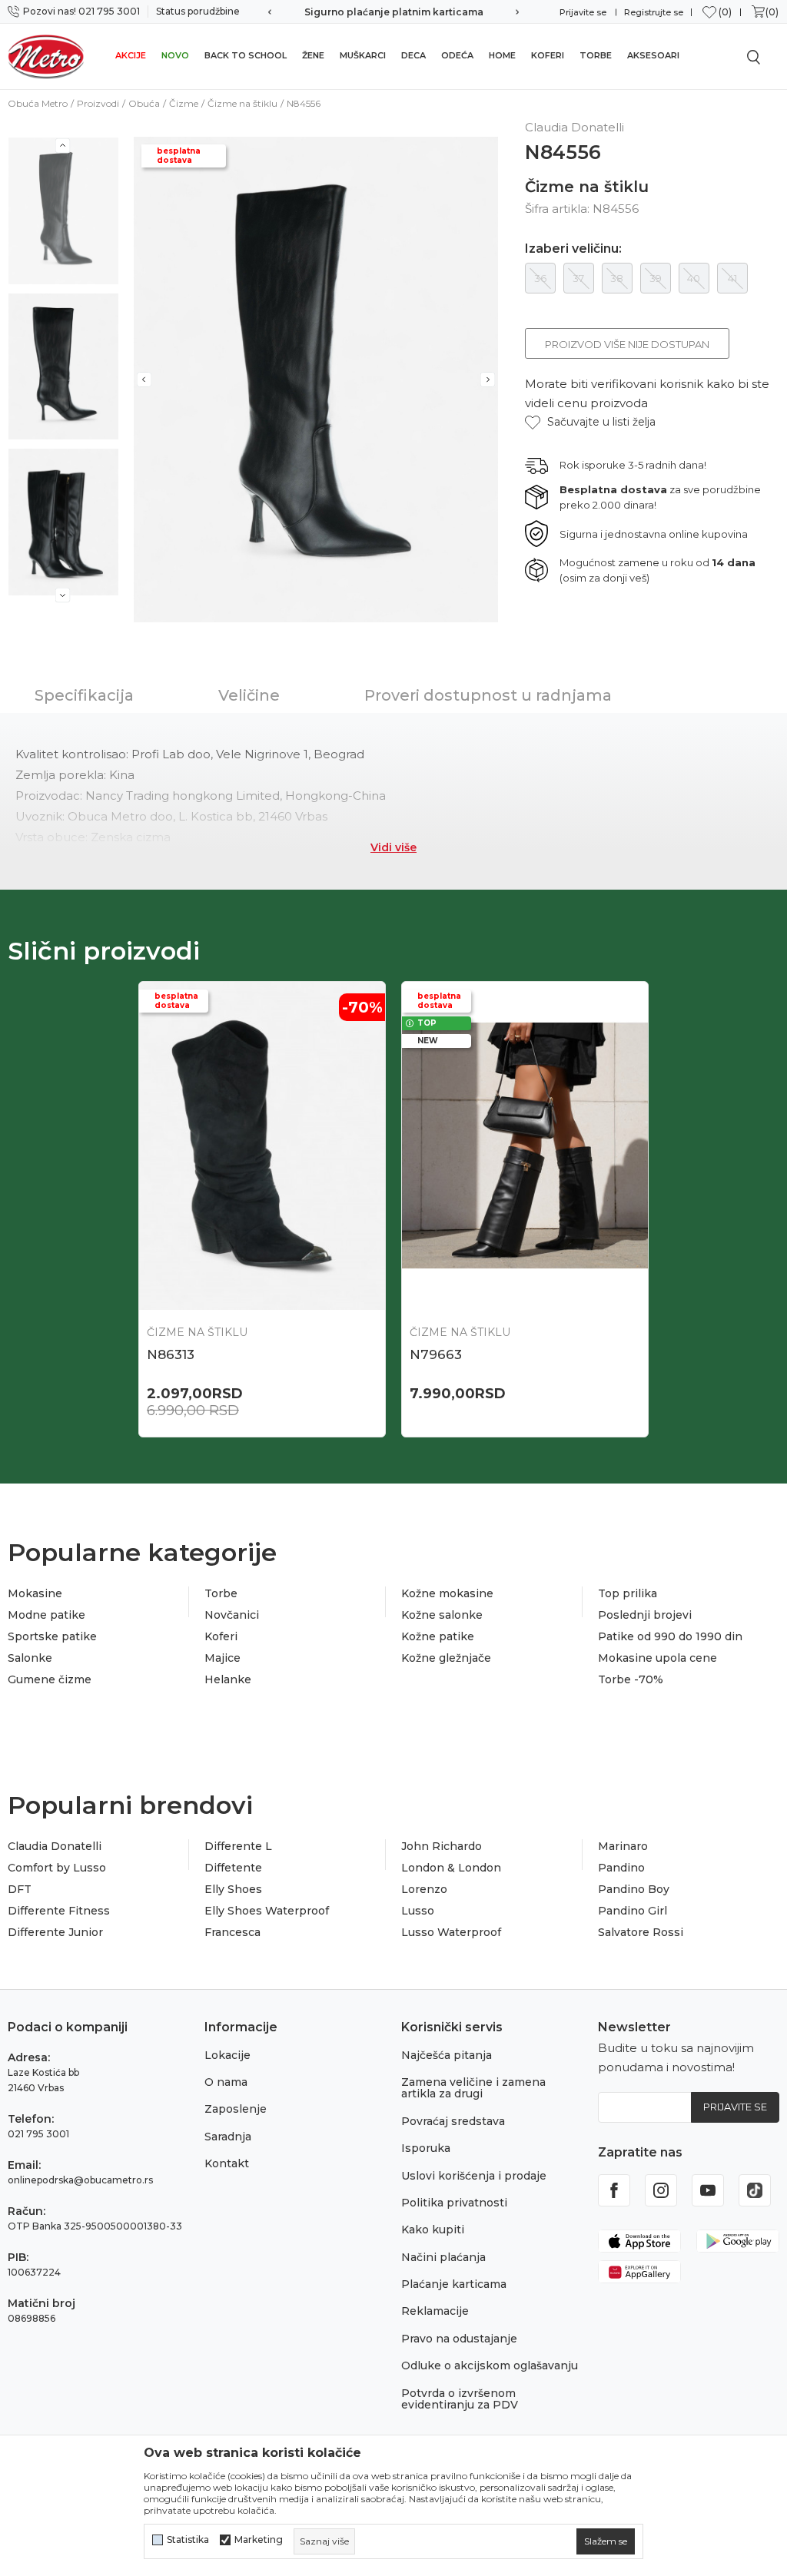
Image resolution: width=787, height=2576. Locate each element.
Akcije (131, 55)
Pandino (621, 1868)
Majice (222, 1658)
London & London (451, 1868)
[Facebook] (614, 2190)
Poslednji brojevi (645, 1615)
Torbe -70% (631, 1679)
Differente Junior (55, 1932)
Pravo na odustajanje (459, 2339)
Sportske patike (52, 1636)
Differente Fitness (59, 1911)
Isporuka (426, 2148)
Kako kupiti (433, 2230)
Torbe (596, 55)
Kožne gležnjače (446, 1658)
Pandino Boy (634, 1889)
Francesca (232, 1932)
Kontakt (227, 2163)
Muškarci (363, 55)
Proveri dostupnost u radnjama (488, 695)
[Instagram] (661, 2190)
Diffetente (233, 1868)
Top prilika (628, 1593)
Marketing (259, 2540)
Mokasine (35, 1593)
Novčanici (232, 1615)
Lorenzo (424, 1889)
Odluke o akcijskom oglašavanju (490, 2365)
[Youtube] (708, 2190)
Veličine (249, 695)
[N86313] (262, 1146)
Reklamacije (435, 2311)
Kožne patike (438, 1636)
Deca (413, 55)
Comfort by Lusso (57, 1868)
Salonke (30, 1658)
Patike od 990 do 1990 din (670, 1636)
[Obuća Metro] (46, 56)
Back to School (246, 55)
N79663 (436, 1354)
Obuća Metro (38, 103)
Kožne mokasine (447, 1593)
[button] (590, 422)
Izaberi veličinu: (573, 249)
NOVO (175, 55)
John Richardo (442, 1846)
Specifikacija (84, 695)
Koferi (548, 55)
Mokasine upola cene (657, 1658)
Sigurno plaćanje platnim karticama (394, 12)
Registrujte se (654, 12)
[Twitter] (755, 2190)
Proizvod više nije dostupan (627, 344)
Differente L (238, 1846)
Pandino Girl (633, 1911)
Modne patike (46, 1615)
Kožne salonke (442, 1615)
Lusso (418, 1911)
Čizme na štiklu (242, 103)
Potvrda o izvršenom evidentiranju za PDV (460, 2399)
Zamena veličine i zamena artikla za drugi (473, 2088)
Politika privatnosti (454, 2203)
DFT (20, 1889)
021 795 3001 (38, 2134)
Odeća (457, 55)
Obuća (144, 103)
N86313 (171, 1354)
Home (502, 55)
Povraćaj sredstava (453, 2121)
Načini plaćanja (443, 2257)
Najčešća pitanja (447, 2055)
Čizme (184, 103)
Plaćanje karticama (454, 2284)
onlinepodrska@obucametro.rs (80, 2180)
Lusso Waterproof (451, 1932)
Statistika (188, 2540)
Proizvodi (98, 103)
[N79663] (525, 1146)
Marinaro (623, 1846)
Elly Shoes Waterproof (267, 1911)
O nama (226, 2082)
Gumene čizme (50, 1679)
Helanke (228, 1679)
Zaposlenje (236, 2109)
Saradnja (228, 2137)
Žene (313, 55)
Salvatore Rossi (641, 1932)
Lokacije (227, 2055)
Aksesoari (653, 55)
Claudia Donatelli (55, 1846)
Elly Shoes (233, 1889)
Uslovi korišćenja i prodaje (474, 2176)
